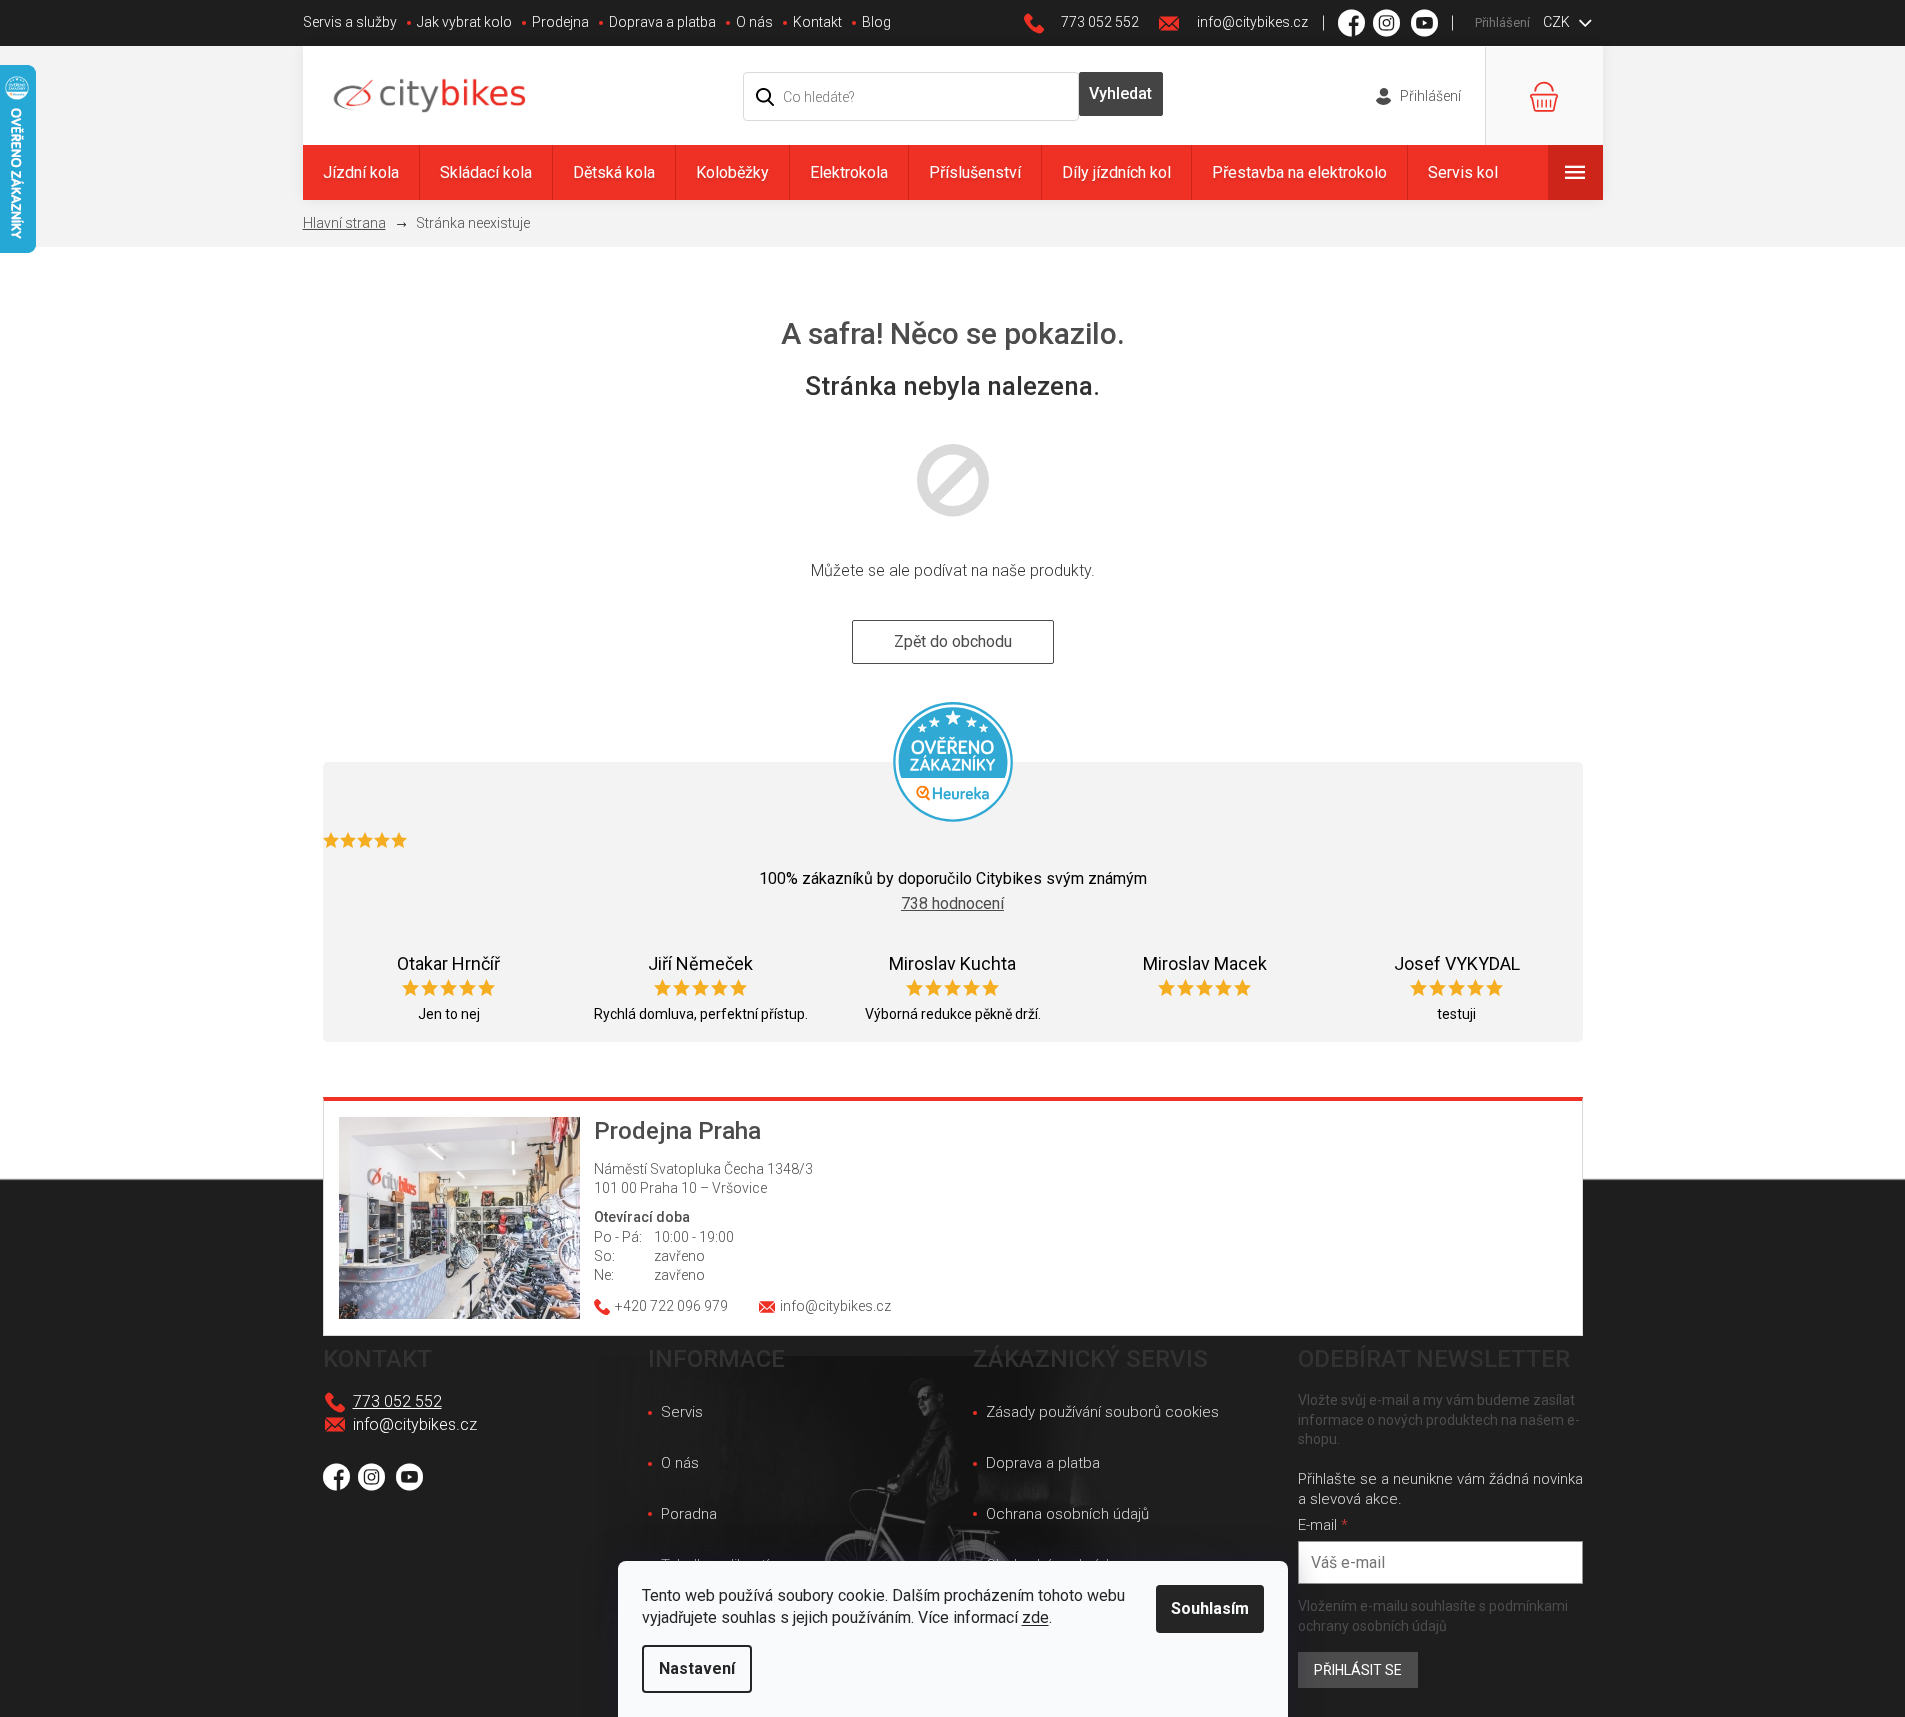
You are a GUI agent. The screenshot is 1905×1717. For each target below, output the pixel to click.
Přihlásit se (1358, 1670)
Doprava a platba (662, 22)
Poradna (689, 1514)
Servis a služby (350, 22)
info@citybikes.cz (415, 1424)
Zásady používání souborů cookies (1102, 1412)
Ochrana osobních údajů (1067, 1514)
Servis (682, 1412)
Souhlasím (1210, 1608)
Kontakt (817, 22)
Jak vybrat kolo (464, 22)
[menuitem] (361, 172)
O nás (754, 22)
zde (1035, 1617)
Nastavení (697, 1668)
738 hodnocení (952, 903)
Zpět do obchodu (953, 641)
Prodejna (560, 22)
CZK (1558, 22)
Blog (876, 22)
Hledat (1121, 94)
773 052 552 (397, 1401)
